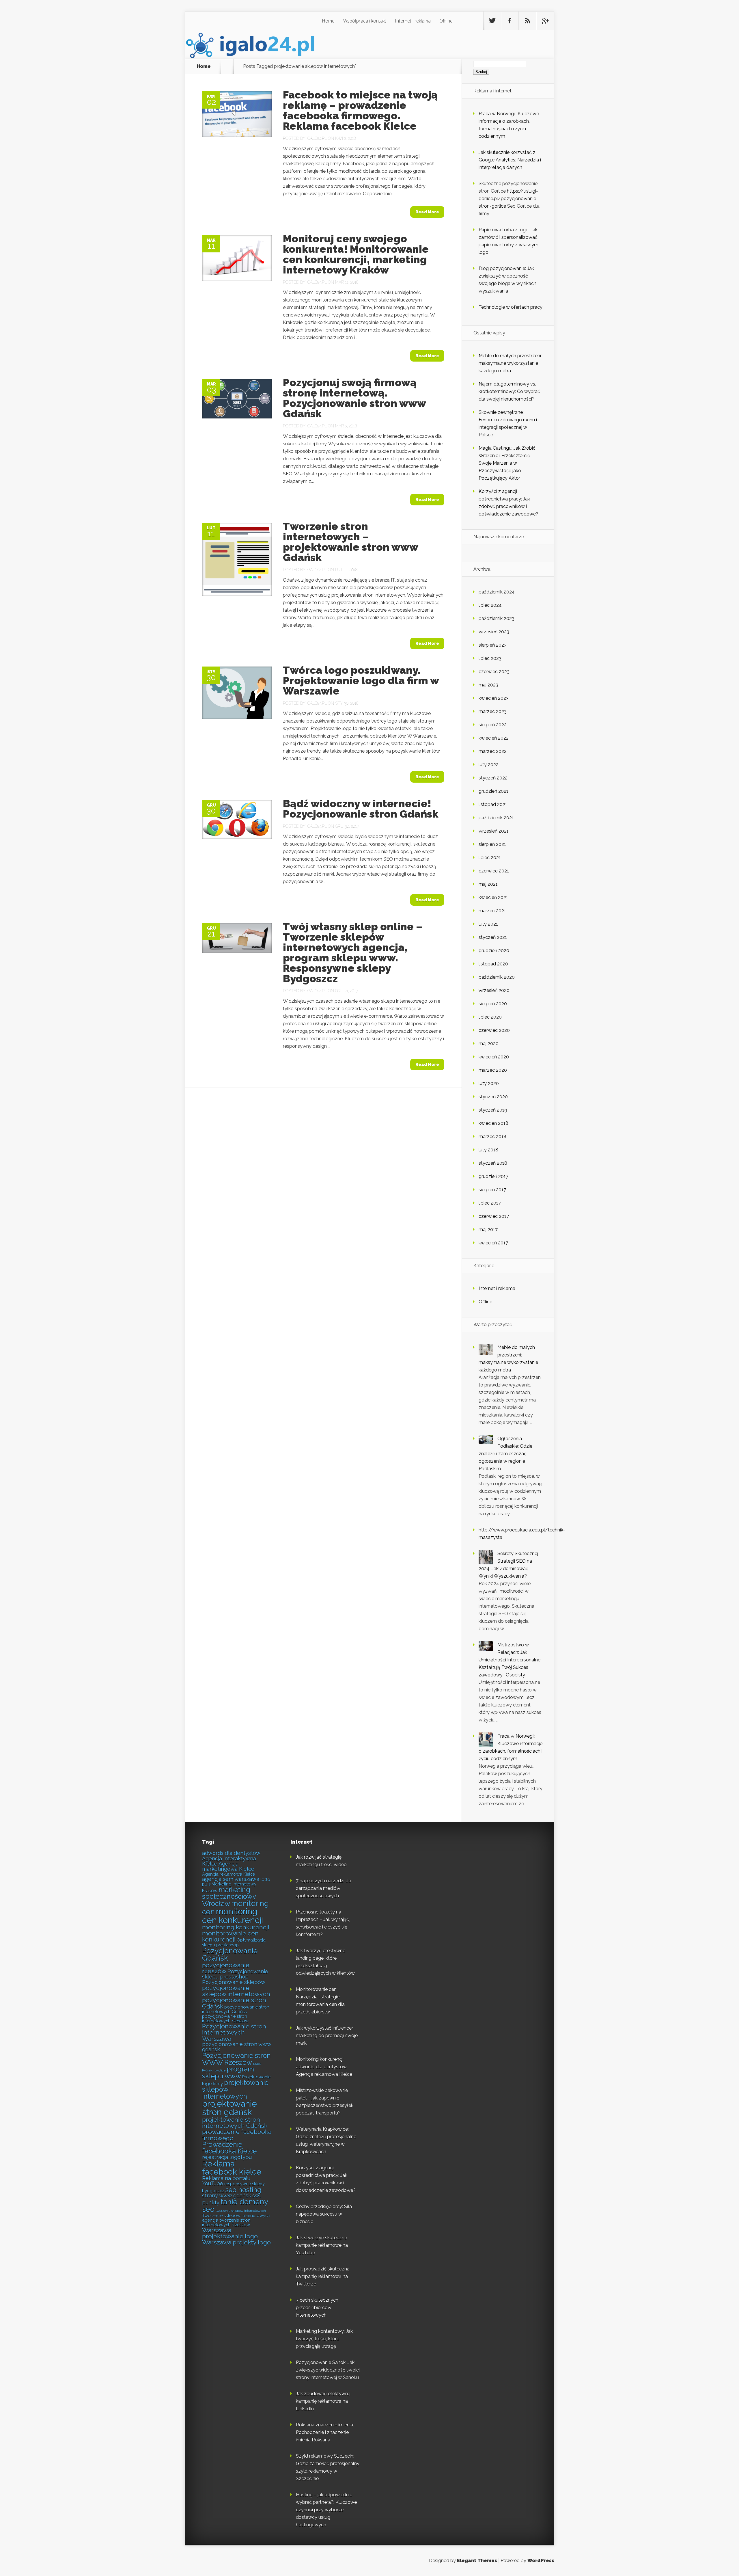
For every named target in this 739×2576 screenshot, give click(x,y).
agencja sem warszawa (231, 1879)
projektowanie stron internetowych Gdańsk (235, 2123)
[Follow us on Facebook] (510, 21)
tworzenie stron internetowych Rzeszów (226, 2222)
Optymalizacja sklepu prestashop (234, 1942)
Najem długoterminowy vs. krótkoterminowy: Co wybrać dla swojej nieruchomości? (509, 391)
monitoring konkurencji (236, 1927)
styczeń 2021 (493, 937)
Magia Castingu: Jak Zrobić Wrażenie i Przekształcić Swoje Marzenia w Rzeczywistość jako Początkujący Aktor (507, 463)
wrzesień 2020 (494, 990)
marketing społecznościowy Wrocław (229, 1897)
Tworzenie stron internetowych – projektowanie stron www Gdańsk (350, 542)
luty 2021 (488, 924)
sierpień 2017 (492, 1190)
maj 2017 (488, 1230)
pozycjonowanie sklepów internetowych (236, 1991)
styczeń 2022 (493, 778)
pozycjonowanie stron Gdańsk (234, 2003)
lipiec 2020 (490, 1017)
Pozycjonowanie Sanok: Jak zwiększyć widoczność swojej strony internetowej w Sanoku (328, 2370)
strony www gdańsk (227, 2196)
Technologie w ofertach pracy (511, 307)
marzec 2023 (493, 711)
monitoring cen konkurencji (233, 1916)
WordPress (541, 2561)
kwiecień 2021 (493, 897)
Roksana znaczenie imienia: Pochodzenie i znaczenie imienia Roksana (325, 2432)
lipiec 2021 (490, 858)
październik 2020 (497, 977)
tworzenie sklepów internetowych (241, 2211)
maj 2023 (488, 685)
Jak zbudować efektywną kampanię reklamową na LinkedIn (323, 2401)
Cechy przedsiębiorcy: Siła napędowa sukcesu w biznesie (324, 2214)
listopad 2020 (493, 964)
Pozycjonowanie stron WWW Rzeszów (236, 2059)
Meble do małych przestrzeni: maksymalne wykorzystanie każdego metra (510, 363)
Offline (446, 21)
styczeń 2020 (493, 1097)
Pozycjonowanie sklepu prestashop (235, 1974)
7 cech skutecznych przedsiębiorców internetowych (317, 2308)
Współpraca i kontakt (365, 21)
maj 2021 (488, 884)
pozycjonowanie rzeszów (226, 1968)
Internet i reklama (413, 21)
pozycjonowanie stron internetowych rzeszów (225, 2018)
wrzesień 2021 (494, 831)
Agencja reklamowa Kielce (228, 1874)
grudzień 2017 (493, 1176)
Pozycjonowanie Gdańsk (230, 1955)
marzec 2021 (492, 911)
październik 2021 (496, 818)
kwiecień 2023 (494, 698)
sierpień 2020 (493, 1004)
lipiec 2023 (490, 658)
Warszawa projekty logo (236, 2242)
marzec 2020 (493, 1070)
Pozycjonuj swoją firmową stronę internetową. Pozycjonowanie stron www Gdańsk (354, 398)
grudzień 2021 (493, 791)
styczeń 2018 (493, 1163)
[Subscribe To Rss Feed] (527, 21)
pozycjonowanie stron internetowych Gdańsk (236, 2009)
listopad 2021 (493, 804)
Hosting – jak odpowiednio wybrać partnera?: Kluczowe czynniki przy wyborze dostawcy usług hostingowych (326, 2510)
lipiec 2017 (490, 1203)
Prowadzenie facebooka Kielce (229, 2148)
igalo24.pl (317, 138)
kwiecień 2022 (494, 738)
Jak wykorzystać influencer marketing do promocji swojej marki (327, 2036)
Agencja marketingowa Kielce (228, 1866)
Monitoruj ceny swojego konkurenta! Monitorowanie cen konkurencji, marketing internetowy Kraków (356, 254)
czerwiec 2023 (494, 672)
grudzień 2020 (494, 951)
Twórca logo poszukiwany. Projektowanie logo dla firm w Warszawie (361, 680)
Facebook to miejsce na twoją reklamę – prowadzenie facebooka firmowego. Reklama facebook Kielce (360, 110)
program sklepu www (228, 2072)
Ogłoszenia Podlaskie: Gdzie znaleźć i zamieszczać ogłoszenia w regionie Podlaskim (505, 1454)
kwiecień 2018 (493, 1123)
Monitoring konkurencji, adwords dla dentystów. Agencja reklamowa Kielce (324, 2067)
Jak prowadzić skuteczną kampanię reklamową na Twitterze (323, 2276)
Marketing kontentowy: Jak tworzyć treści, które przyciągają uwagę (324, 2339)
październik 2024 (497, 592)
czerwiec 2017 (494, 1216)
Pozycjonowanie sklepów (234, 1982)
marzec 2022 (493, 751)
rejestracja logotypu (227, 2157)
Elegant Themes (477, 2561)
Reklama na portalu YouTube (226, 2181)
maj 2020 (489, 1044)
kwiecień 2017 (493, 1243)
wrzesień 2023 (494, 632)
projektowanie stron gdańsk (229, 2108)
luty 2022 (489, 765)
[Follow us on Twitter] (492, 21)
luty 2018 (488, 1150)
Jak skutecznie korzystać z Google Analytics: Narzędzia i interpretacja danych (510, 160)
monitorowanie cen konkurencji (230, 1936)
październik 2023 (497, 618)
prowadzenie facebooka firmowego (237, 2135)
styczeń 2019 (493, 1110)
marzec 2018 (492, 1137)
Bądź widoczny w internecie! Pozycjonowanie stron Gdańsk (361, 809)
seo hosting (243, 2190)
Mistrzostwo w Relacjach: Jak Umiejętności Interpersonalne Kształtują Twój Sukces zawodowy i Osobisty (510, 1660)
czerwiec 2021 (494, 871)
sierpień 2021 (492, 844)
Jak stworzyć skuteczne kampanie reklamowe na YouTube (322, 2245)
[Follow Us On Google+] (545, 21)
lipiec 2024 (490, 605)
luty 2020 (489, 1083)
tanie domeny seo (235, 2205)
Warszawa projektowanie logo (230, 2233)
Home (328, 21)
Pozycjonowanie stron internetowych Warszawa (234, 2032)
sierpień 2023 (493, 645)
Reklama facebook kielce (232, 2168)
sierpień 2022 (493, 725)
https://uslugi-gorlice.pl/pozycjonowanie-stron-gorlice (508, 199)
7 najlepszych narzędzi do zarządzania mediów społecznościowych (324, 1888)
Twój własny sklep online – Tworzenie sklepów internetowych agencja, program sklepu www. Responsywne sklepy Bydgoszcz (353, 952)
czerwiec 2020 (494, 1030)
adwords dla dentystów (231, 1853)
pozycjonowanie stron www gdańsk (237, 2047)
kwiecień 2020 (494, 1057)
